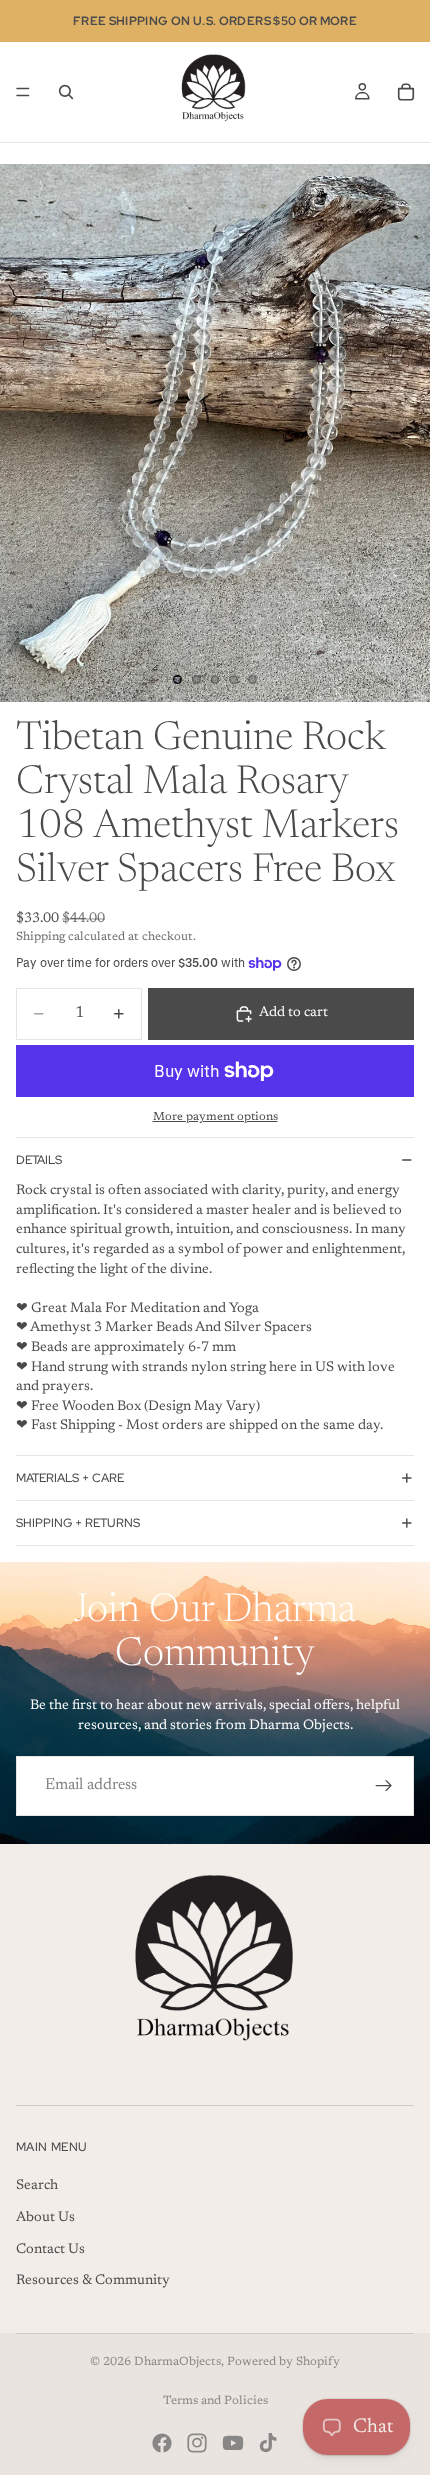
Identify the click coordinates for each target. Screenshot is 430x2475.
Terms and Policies (215, 2401)
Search (37, 2186)
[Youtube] (233, 2443)
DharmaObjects (177, 2362)
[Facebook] (162, 2443)
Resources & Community (93, 2281)
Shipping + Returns (78, 1523)
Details (39, 1160)
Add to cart (293, 1013)
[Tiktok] (268, 2443)
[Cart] (406, 92)
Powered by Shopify (283, 2362)
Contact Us (50, 2249)
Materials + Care (70, 1478)
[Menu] (23, 92)
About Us (45, 2217)
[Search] (66, 92)
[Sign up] (384, 1786)
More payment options (215, 1117)
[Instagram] (197, 2443)
